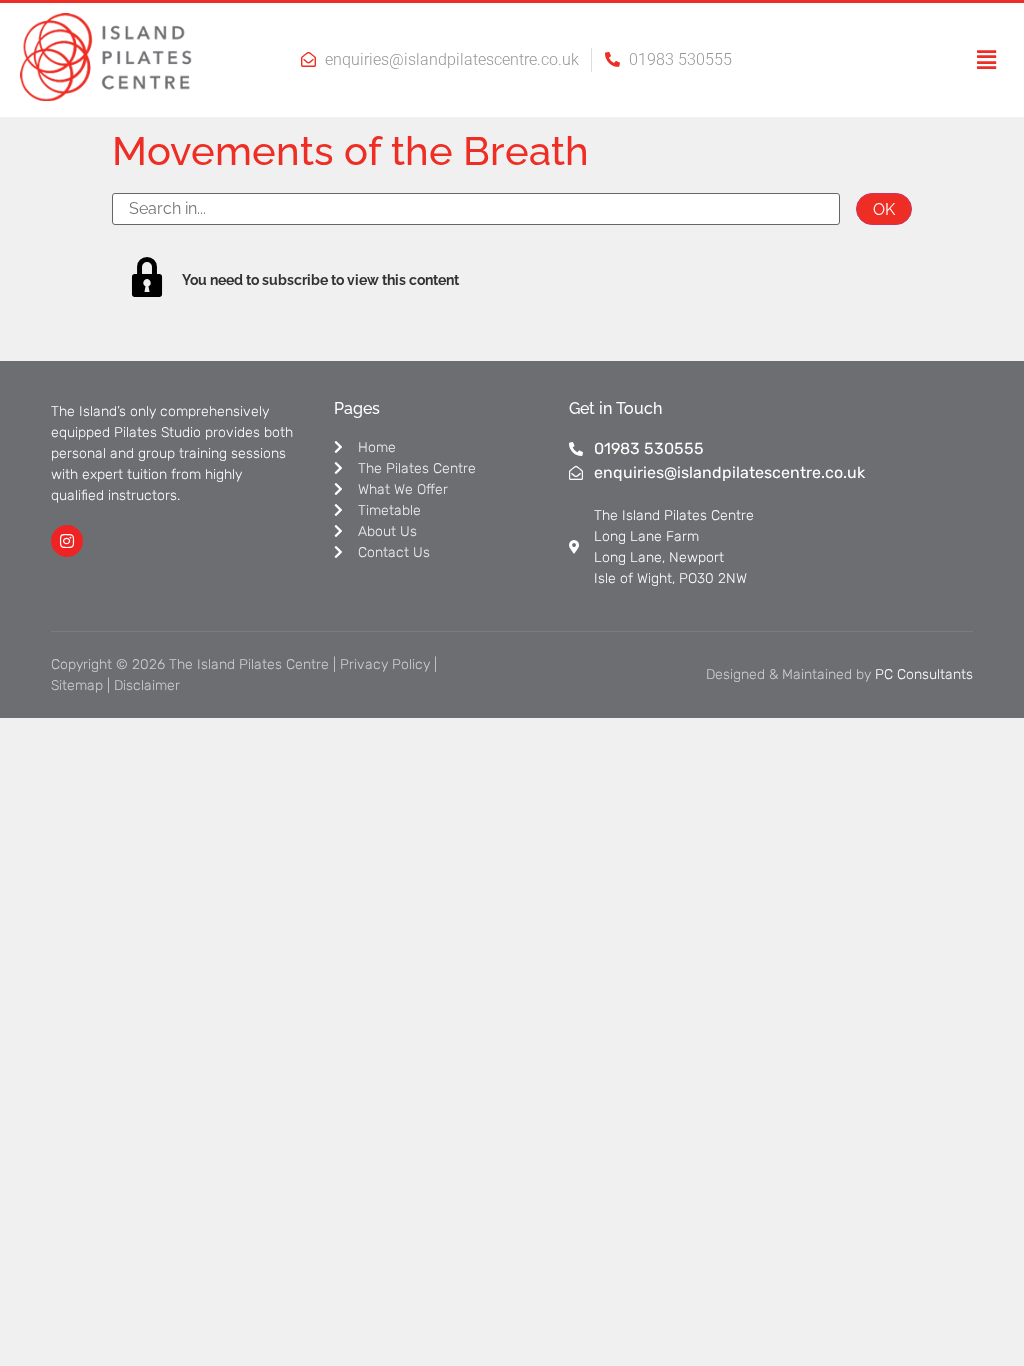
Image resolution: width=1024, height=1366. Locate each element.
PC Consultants (924, 674)
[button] (969, 59)
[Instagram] (67, 541)
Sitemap (77, 685)
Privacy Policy (385, 664)
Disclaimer (147, 685)
